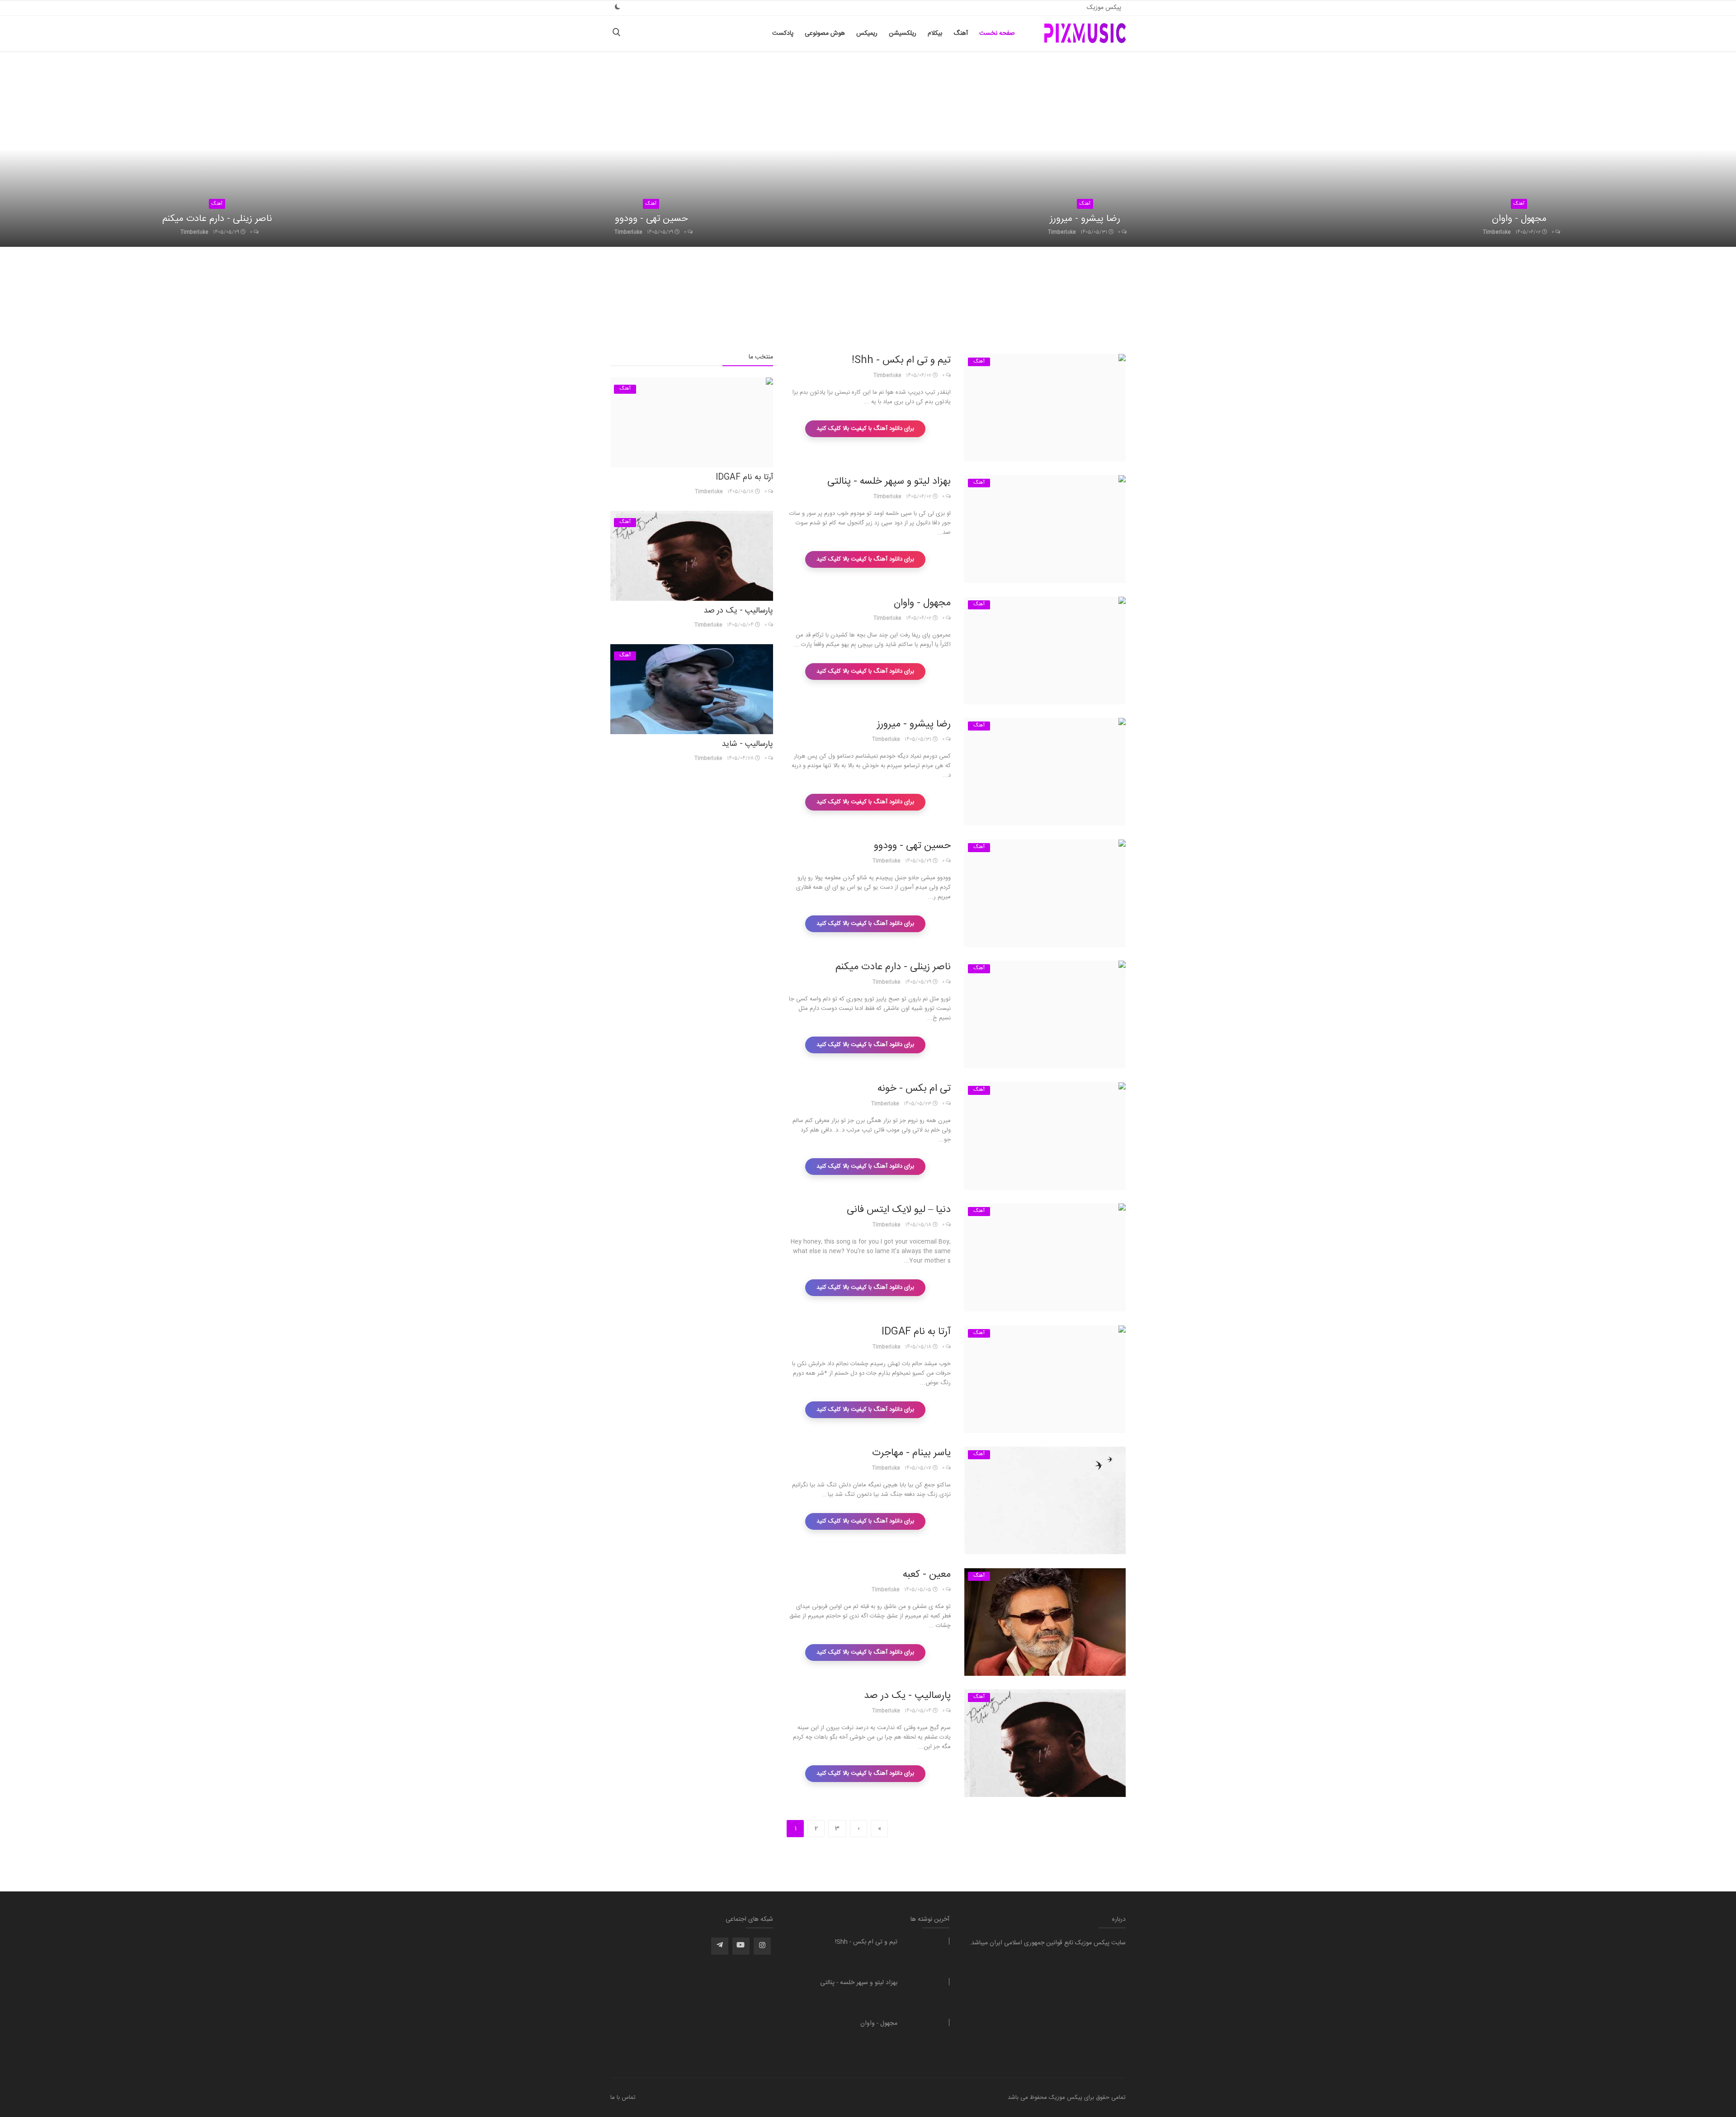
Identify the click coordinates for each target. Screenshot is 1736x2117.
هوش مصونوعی (825, 33)
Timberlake (194, 232)
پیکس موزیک (1104, 8)
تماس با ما (623, 2098)
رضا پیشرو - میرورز (1085, 219)
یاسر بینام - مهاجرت (911, 1453)
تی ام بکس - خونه (914, 1089)
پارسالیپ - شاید (747, 744)
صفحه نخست (997, 33)
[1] (618, 7)
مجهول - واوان (1519, 219)
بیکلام (935, 33)
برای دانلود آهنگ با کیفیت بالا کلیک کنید (865, 429)
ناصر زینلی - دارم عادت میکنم (217, 219)
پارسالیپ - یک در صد (907, 1696)
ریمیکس (867, 33)
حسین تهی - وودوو (651, 219)
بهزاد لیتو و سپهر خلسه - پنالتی (889, 481)
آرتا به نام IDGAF (916, 1332)
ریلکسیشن (903, 33)
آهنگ (961, 33)
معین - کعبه (927, 1575)
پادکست (783, 33)
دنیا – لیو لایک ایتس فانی (899, 1210)
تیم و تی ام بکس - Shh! (901, 360)
